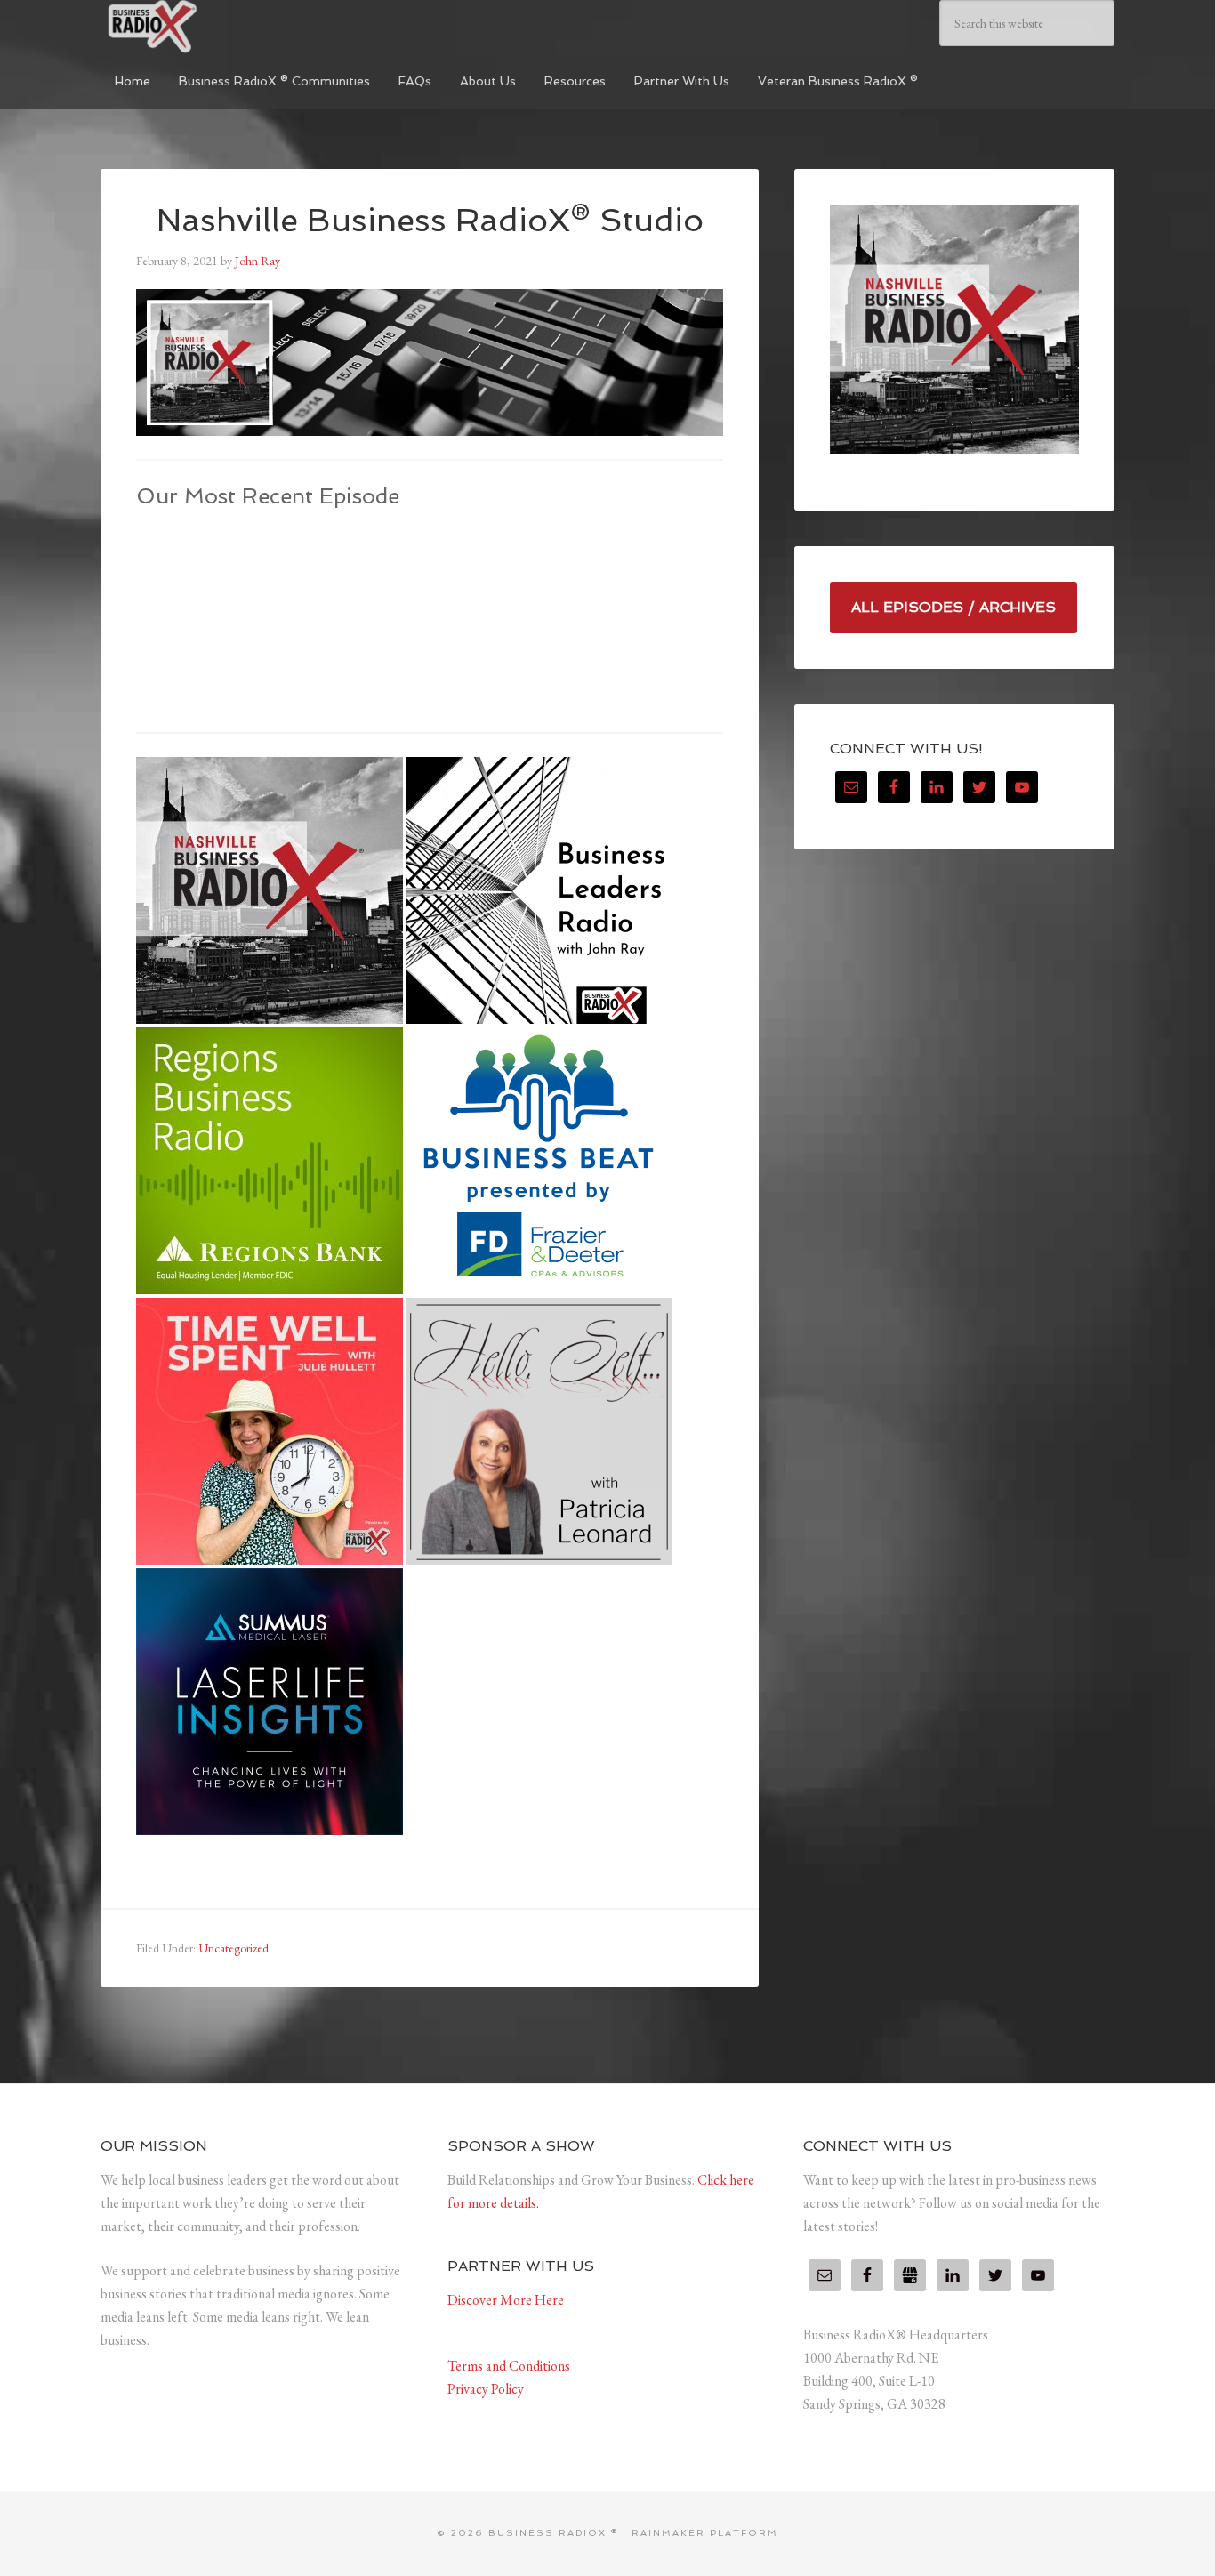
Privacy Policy (486, 2389)
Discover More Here (506, 2300)
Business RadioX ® (234, 27)
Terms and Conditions (509, 2366)
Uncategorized (233, 1948)
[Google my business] (910, 2275)
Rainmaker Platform (705, 2533)
